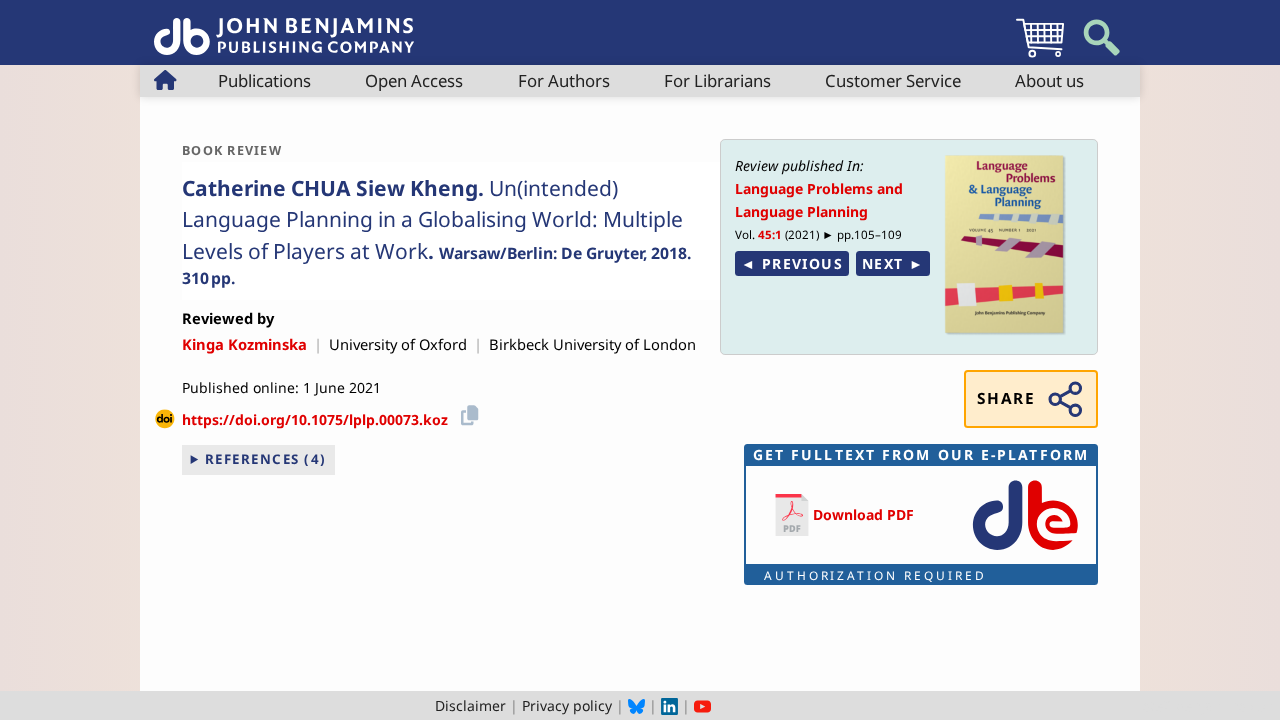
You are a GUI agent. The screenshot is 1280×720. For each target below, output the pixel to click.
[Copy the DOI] (466, 412)
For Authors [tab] (564, 80)
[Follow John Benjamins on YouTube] (702, 705)
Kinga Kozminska (244, 344)
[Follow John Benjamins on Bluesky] (636, 705)
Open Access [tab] (414, 80)
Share (1006, 398)
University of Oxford (398, 344)
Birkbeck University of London (592, 344)
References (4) (266, 459)
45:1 (770, 234)
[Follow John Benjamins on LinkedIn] (669, 705)
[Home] (284, 25)
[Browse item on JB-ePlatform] (1025, 551)
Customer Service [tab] (893, 80)
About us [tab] (1049, 80)
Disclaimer (470, 705)
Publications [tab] (264, 80)
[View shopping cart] (1040, 56)
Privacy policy (567, 705)
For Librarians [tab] (717, 80)
